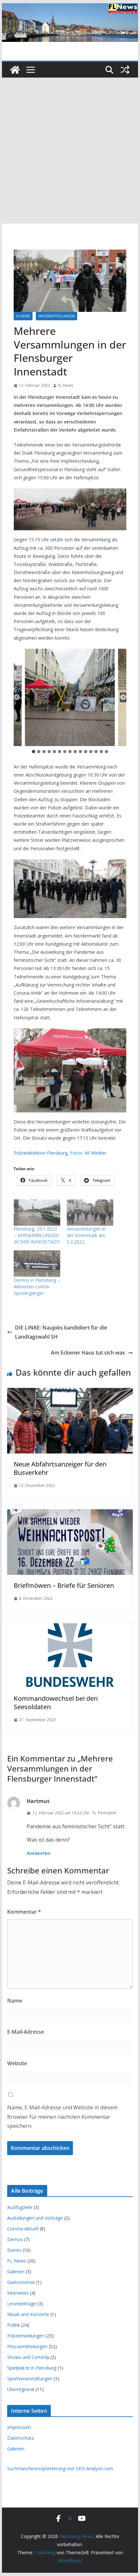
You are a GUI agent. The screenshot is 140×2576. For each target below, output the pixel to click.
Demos (15, 2239)
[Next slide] (123, 697)
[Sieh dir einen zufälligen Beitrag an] (125, 70)
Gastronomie (21, 2282)
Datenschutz (21, 2438)
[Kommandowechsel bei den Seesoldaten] (70, 1627)
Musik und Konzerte (28, 2314)
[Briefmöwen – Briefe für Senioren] (70, 1514)
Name (15, 2001)
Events (14, 2250)
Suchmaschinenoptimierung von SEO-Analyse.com (60, 2468)
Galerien (16, 2271)
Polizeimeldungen (26, 2336)
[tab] (34, 752)
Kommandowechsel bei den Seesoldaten (56, 1703)
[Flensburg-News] (15, 70)
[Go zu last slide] (17, 697)
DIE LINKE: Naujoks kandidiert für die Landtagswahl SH (61, 1332)
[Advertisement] (70, 151)
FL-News (23, 316)
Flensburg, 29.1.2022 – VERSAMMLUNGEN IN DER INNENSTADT (37, 1235)
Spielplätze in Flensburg (32, 2368)
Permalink (107, 1813)
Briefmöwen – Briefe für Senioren (64, 1585)
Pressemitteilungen (56, 316)
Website (17, 2063)
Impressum (19, 2427)
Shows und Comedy (28, 2357)
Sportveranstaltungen (30, 2379)
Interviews (18, 2293)
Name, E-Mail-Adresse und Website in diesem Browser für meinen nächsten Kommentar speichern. (62, 2117)
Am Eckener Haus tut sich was (88, 1353)
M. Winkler (96, 1153)
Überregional (21, 2389)
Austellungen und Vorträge (35, 2218)
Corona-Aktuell (23, 2229)
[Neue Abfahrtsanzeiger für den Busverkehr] (70, 1392)
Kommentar (24, 1912)
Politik (14, 2325)
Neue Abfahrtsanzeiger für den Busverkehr (60, 1468)
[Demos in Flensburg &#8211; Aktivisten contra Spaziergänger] (37, 1263)
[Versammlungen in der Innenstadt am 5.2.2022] (90, 1213)
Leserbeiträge (22, 2304)
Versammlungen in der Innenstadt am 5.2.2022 (86, 1235)
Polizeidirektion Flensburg (41, 1153)
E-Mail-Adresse (26, 2032)
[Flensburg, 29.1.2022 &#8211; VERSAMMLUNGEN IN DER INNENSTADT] (37, 1213)
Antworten (39, 1853)
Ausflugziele (20, 2207)
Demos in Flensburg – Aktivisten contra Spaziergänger (37, 1287)
